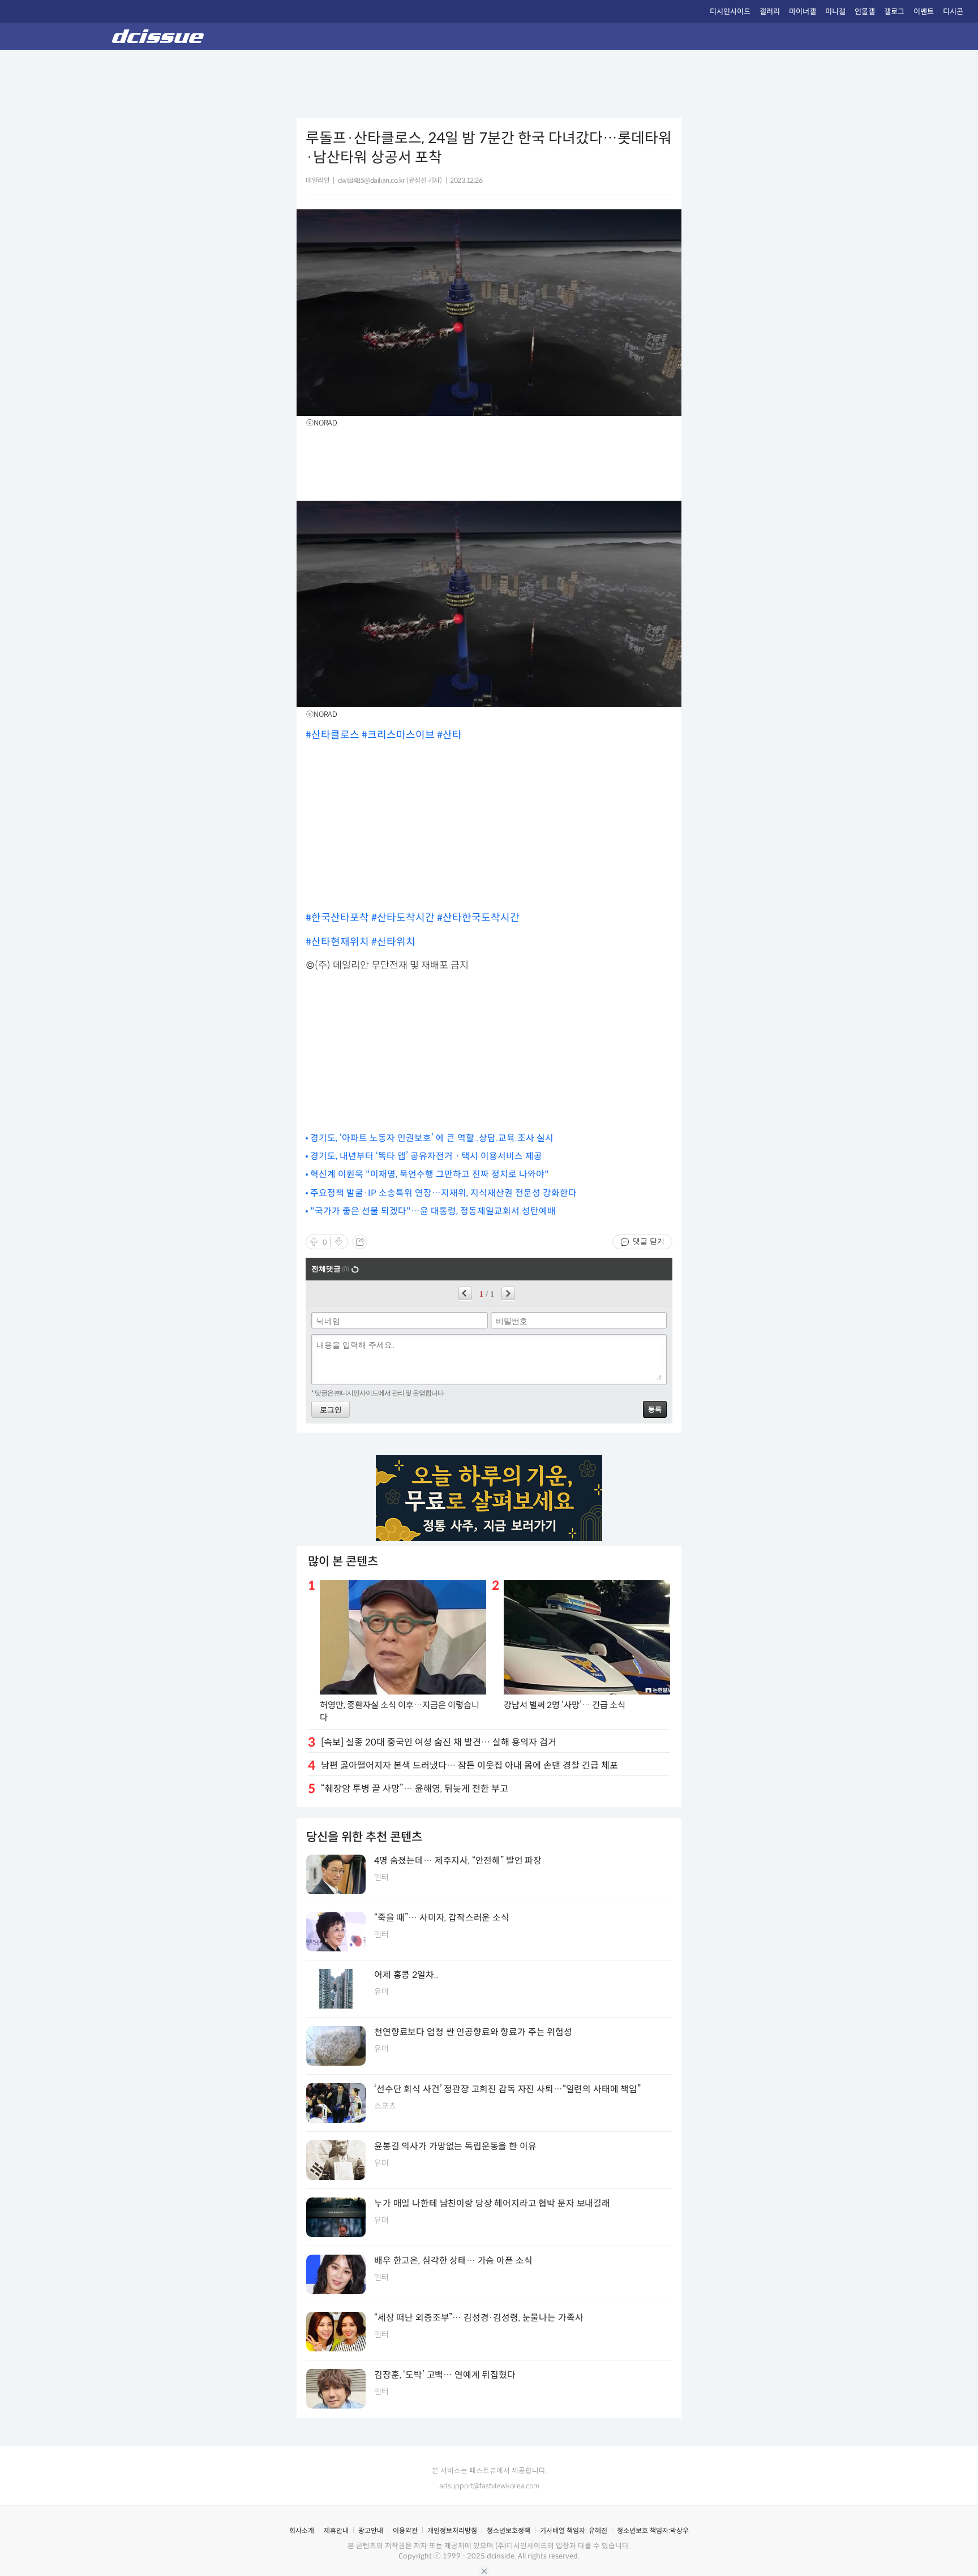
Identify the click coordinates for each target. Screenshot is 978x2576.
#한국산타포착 (338, 918)
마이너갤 (803, 12)
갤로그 (894, 12)
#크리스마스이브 (399, 735)
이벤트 (924, 12)
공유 (360, 1242)
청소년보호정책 (509, 2530)
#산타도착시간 (404, 918)
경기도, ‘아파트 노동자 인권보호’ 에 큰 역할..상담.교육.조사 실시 (432, 1138)
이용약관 (405, 2530)
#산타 (449, 735)
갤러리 (770, 12)
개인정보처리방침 (452, 2530)
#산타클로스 (334, 735)
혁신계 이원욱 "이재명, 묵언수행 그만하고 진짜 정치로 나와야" (430, 1174)
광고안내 (371, 2530)
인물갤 (865, 12)
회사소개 (302, 2530)
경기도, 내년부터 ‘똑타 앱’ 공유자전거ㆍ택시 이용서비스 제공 (426, 1156)
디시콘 (953, 12)
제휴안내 (336, 2530)
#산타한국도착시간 (478, 918)
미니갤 (835, 12)
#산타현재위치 (338, 942)
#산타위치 (393, 942)
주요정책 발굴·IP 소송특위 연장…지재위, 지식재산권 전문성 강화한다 (443, 1193)
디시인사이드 (730, 12)
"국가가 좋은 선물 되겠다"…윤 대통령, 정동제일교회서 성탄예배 (433, 1211)
